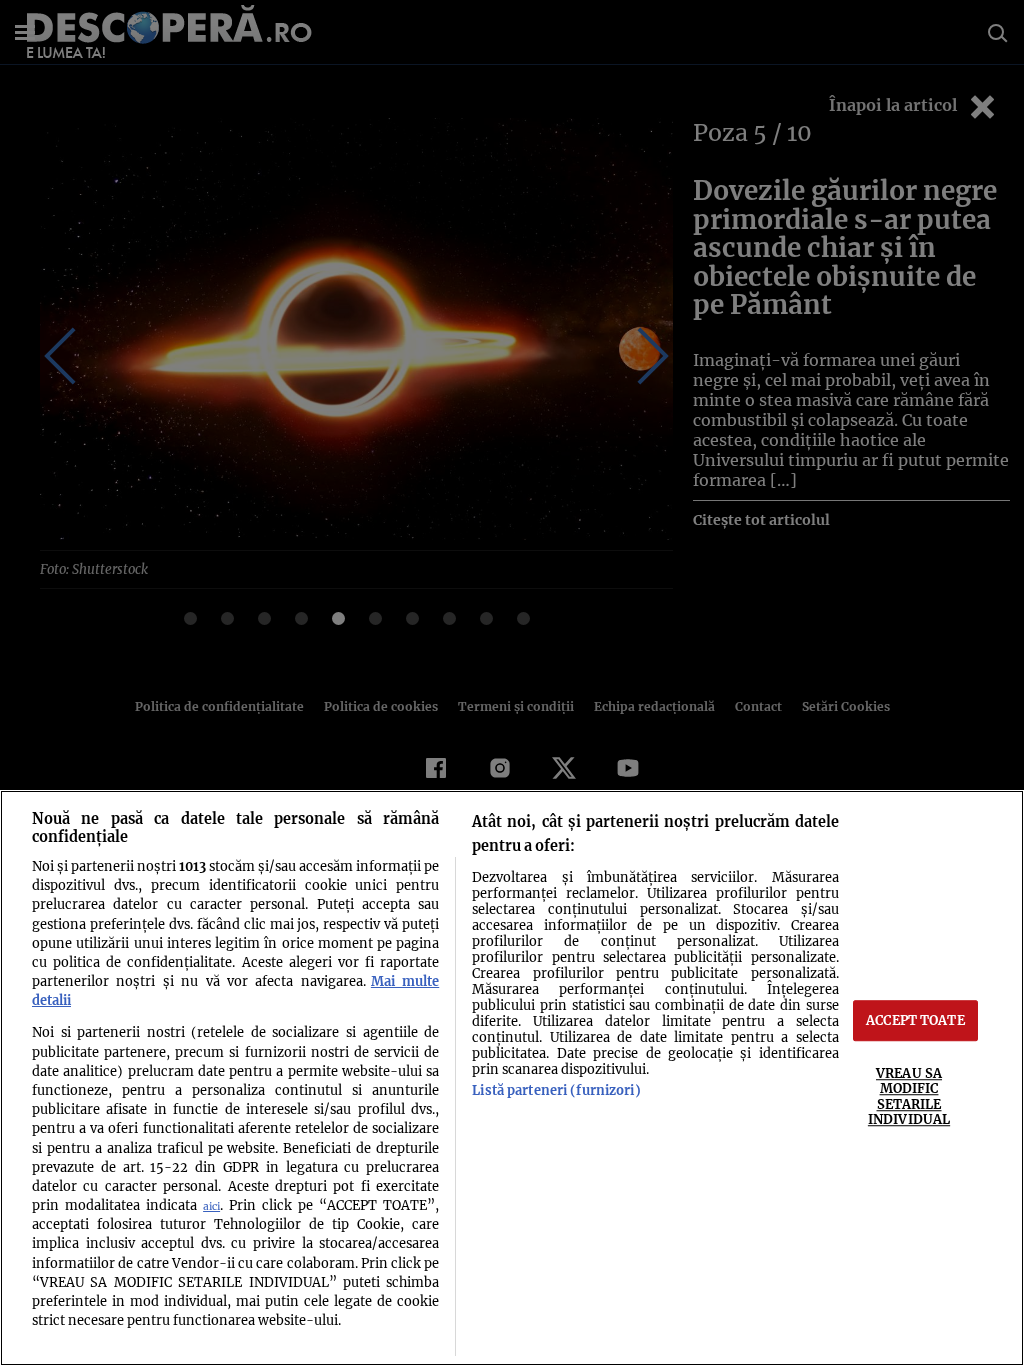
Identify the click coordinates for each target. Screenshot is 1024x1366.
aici (211, 1206)
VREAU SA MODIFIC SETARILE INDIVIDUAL (909, 1096)
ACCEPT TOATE (915, 1020)
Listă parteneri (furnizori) (556, 1090)
